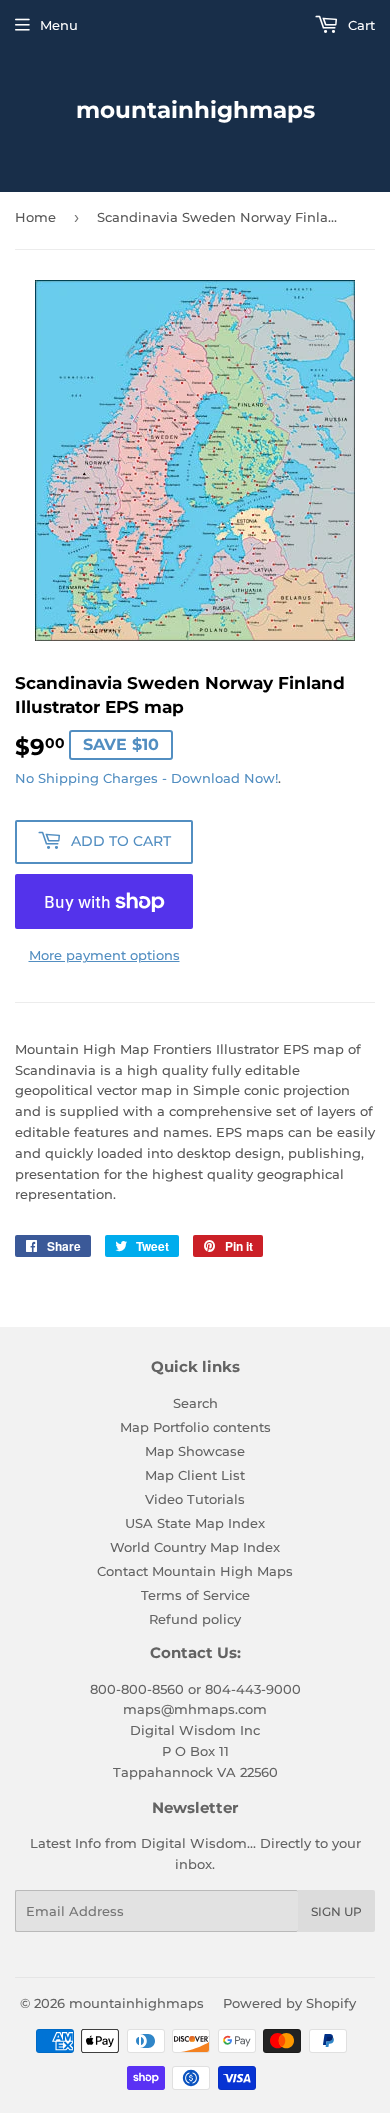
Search (195, 1403)
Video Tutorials (195, 1499)
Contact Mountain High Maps (195, 1571)
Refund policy (195, 1619)
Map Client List (195, 1475)
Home (35, 217)
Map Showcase (195, 1451)
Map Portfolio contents (195, 1427)
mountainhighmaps (195, 110)
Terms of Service (195, 1595)
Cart (359, 25)
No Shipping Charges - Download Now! (146, 778)
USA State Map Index (195, 1523)
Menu (59, 25)
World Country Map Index (195, 1547)
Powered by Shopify (289, 2003)
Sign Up (336, 1911)
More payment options (104, 955)
